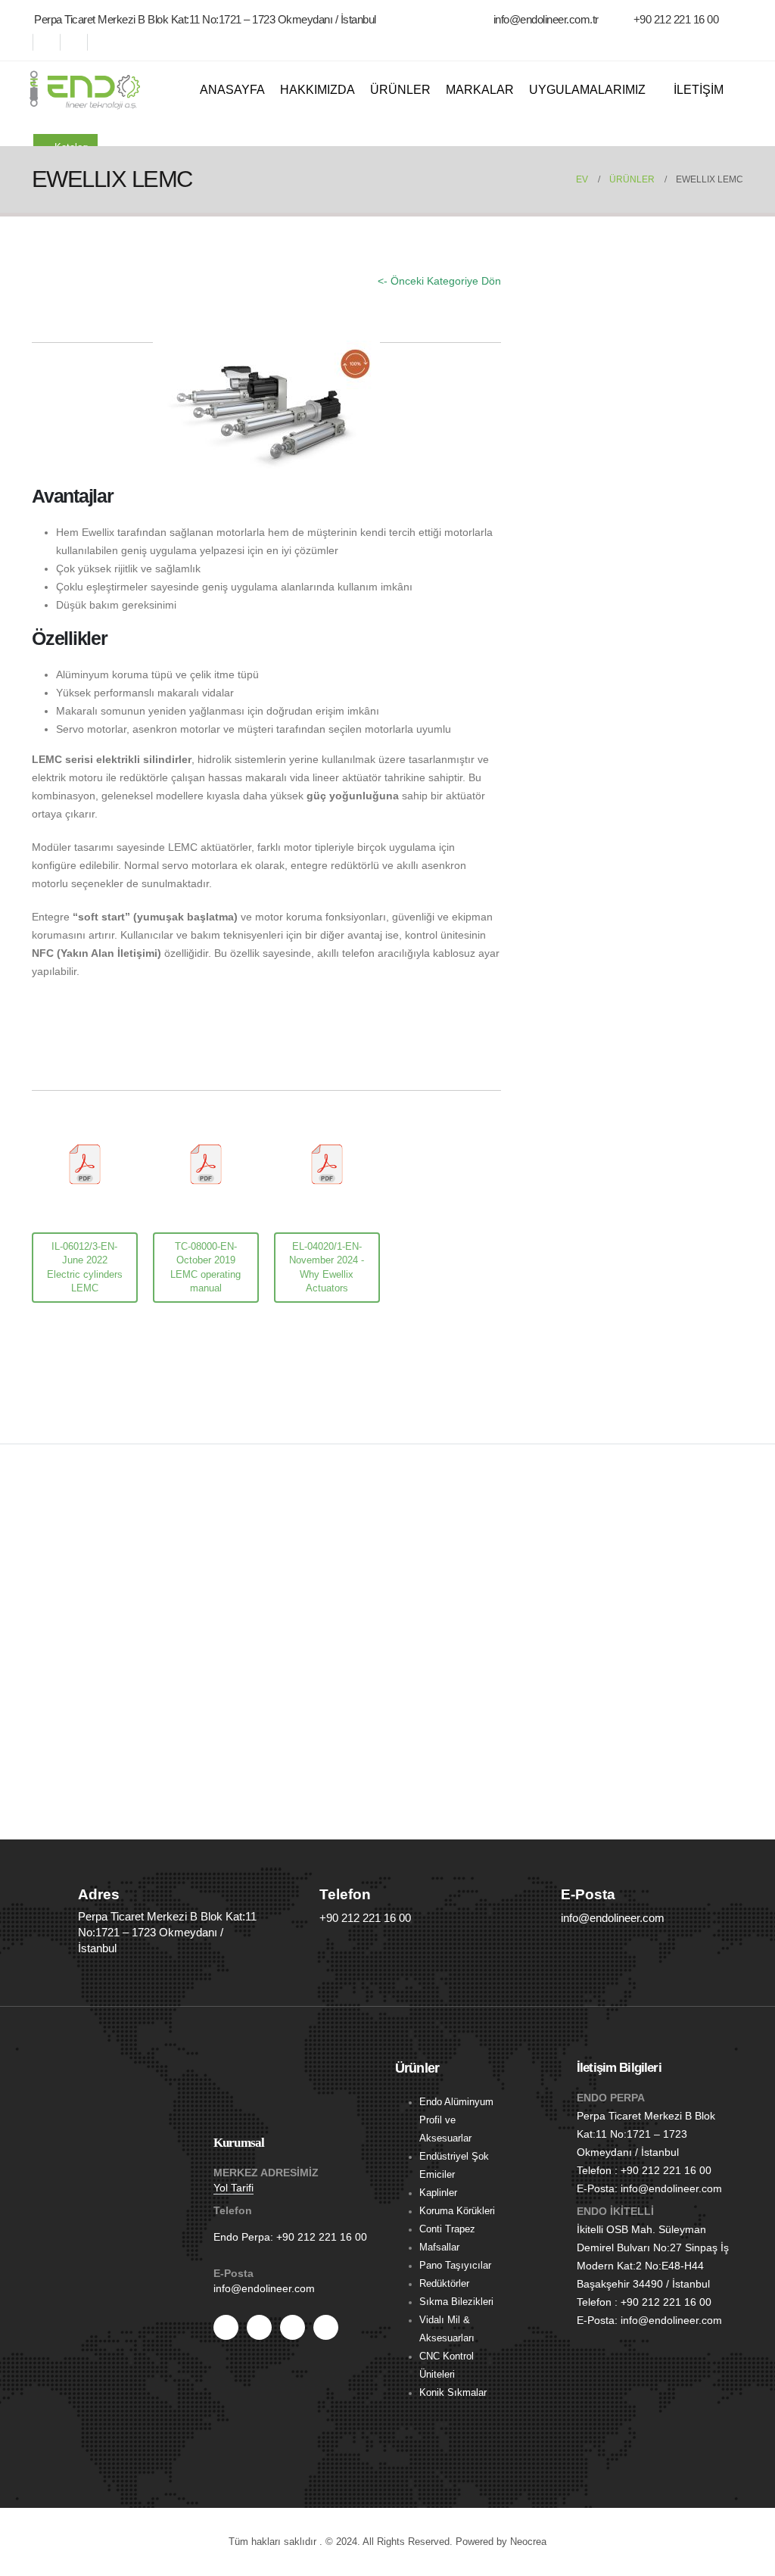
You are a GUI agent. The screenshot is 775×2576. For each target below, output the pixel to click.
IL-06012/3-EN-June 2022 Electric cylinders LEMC (85, 1267)
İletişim (699, 90)
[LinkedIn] (107, 42)
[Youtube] (53, 42)
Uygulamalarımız (587, 90)
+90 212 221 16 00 (322, 2237)
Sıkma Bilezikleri (456, 2302)
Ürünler (400, 90)
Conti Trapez (447, 2229)
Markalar (480, 90)
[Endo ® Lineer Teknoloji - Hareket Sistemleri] (85, 90)
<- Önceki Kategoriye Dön (439, 281)
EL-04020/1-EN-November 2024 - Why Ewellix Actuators (327, 1267)
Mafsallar (439, 2247)
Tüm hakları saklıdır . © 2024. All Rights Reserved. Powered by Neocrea (387, 2542)
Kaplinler (438, 2193)
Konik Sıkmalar (453, 2393)
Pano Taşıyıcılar (455, 2266)
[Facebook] (26, 42)
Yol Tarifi (233, 2188)
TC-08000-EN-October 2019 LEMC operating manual (205, 1267)
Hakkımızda (317, 90)
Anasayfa (232, 90)
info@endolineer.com (264, 2288)
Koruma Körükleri (457, 2211)
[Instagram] (80, 42)
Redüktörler (444, 2284)
